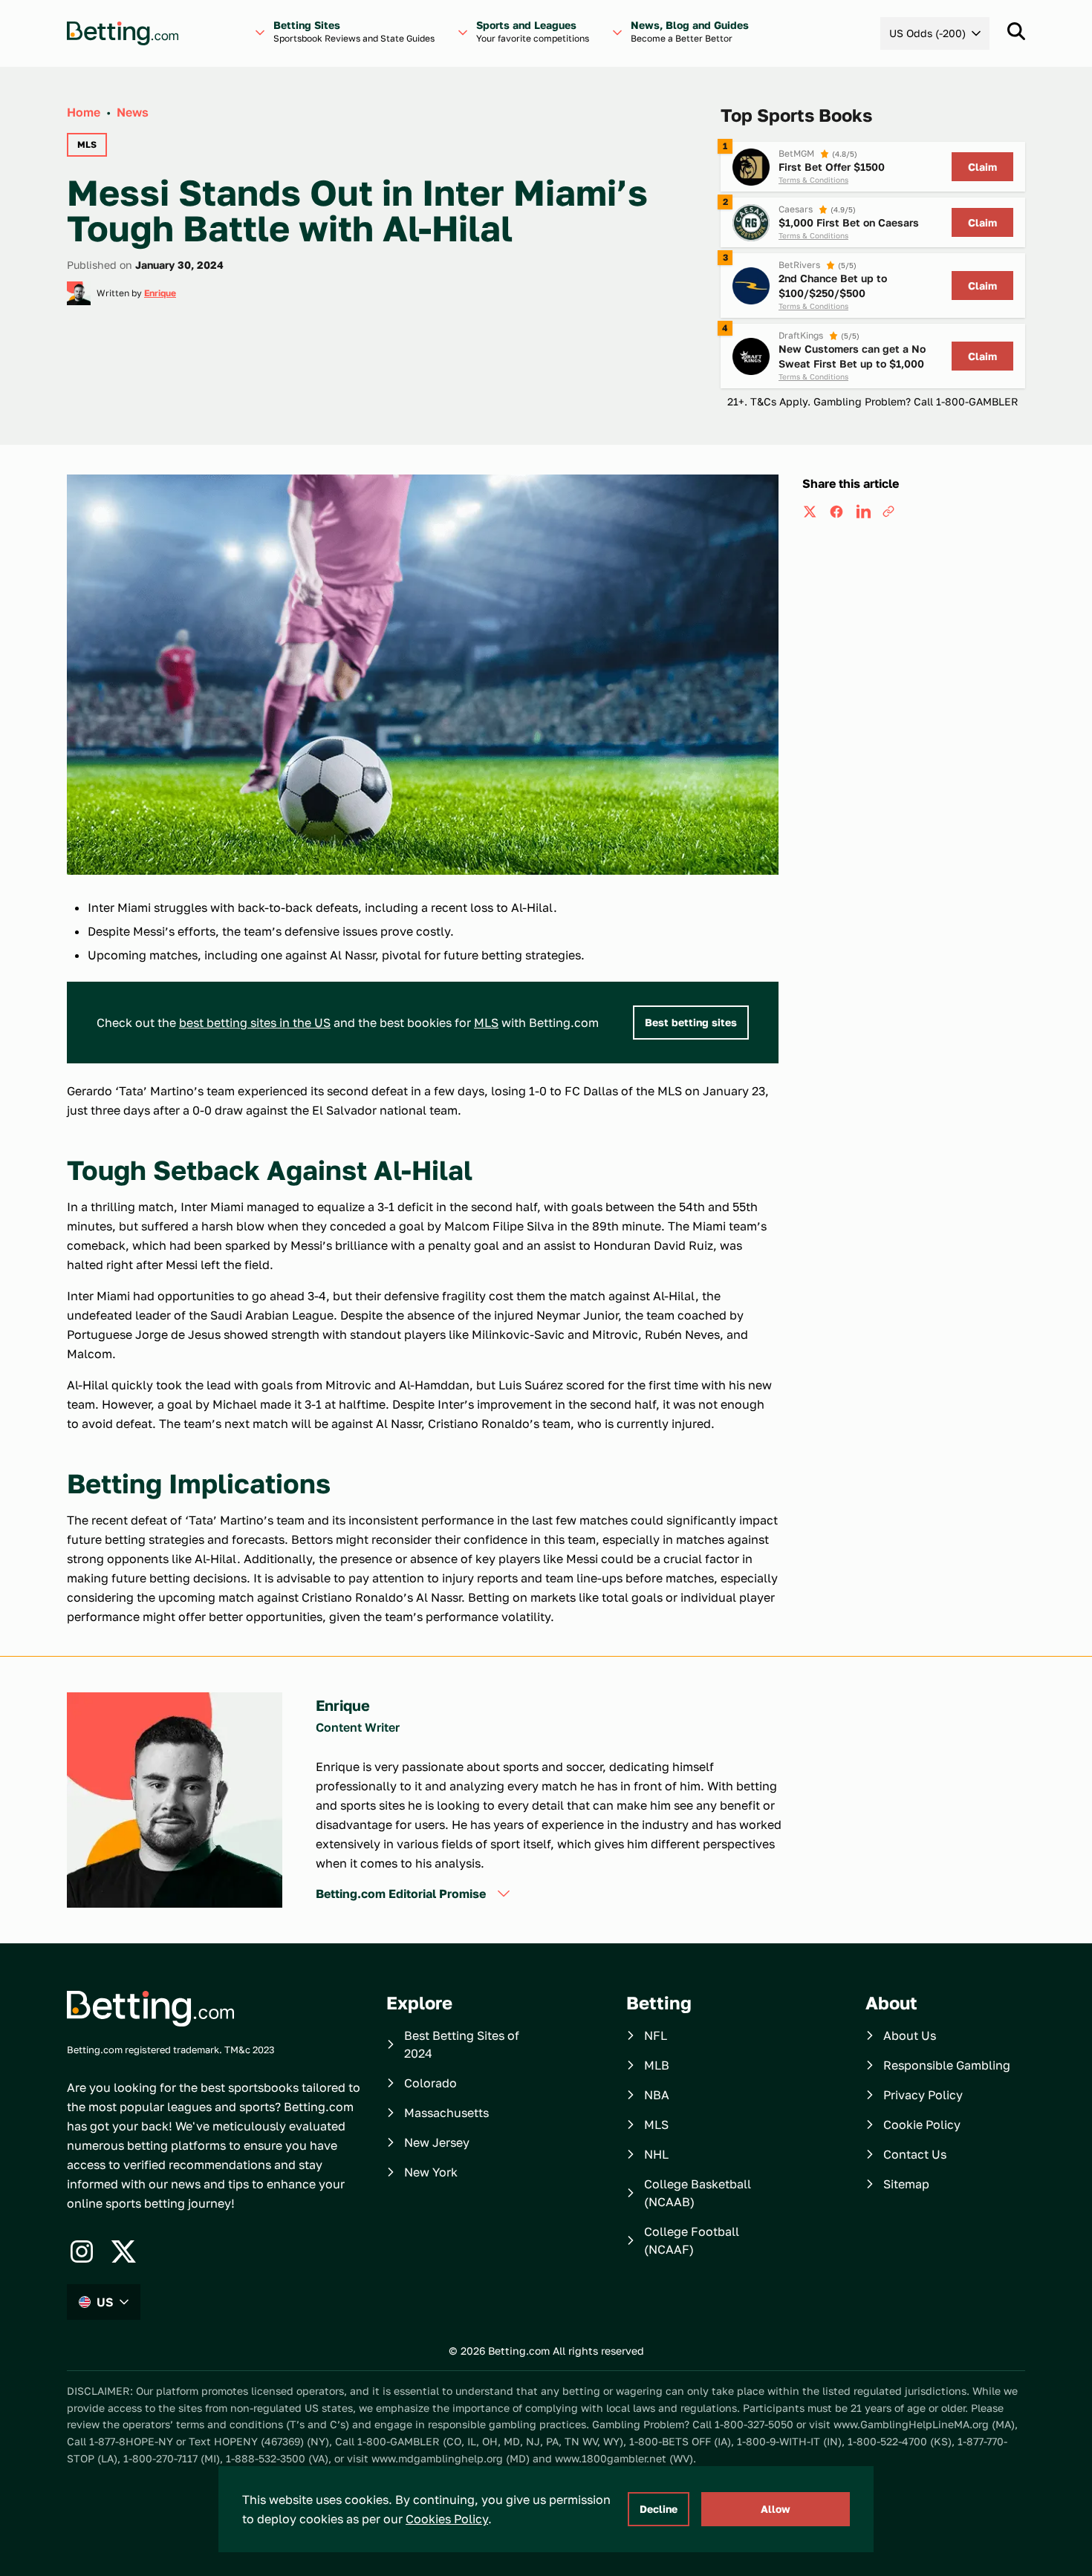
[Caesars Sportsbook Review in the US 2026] (751, 223)
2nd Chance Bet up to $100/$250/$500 (833, 286)
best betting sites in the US (255, 1023)
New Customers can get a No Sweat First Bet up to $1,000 (852, 356)
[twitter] (810, 512)
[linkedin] (863, 512)
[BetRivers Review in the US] (751, 286)
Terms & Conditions (813, 180)
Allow (776, 2509)
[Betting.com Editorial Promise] (504, 1894)
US (105, 2302)
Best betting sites (691, 1022)
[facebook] (836, 512)
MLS (486, 1023)
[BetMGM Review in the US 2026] (751, 167)
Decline (659, 2509)
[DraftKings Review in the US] (751, 356)
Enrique (160, 293)
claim (982, 167)
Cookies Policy (447, 2519)
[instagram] (82, 2251)
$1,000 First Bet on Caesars (849, 222)
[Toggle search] (1016, 31)
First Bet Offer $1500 (832, 167)
